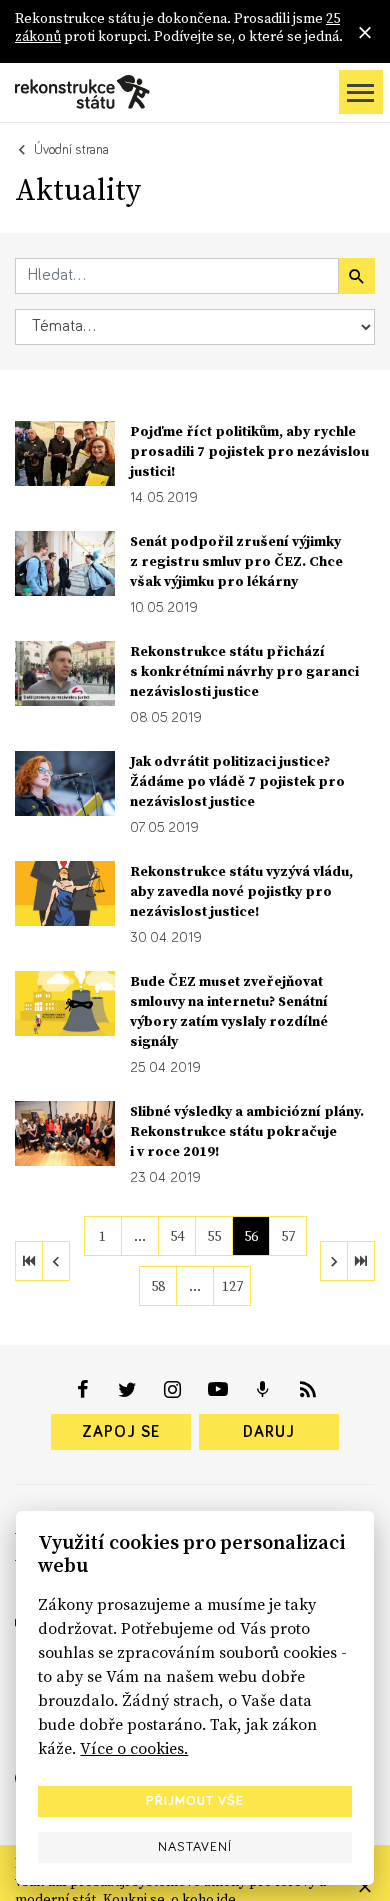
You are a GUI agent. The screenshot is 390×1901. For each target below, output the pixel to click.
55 (214, 1236)
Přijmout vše (195, 1801)
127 (232, 1286)
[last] (361, 1261)
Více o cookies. (134, 1748)
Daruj (269, 1432)
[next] (334, 1261)
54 (177, 1236)
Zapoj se (121, 1432)
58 (158, 1286)
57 (288, 1236)
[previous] (56, 1261)
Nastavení (195, 1847)
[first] (29, 1261)
